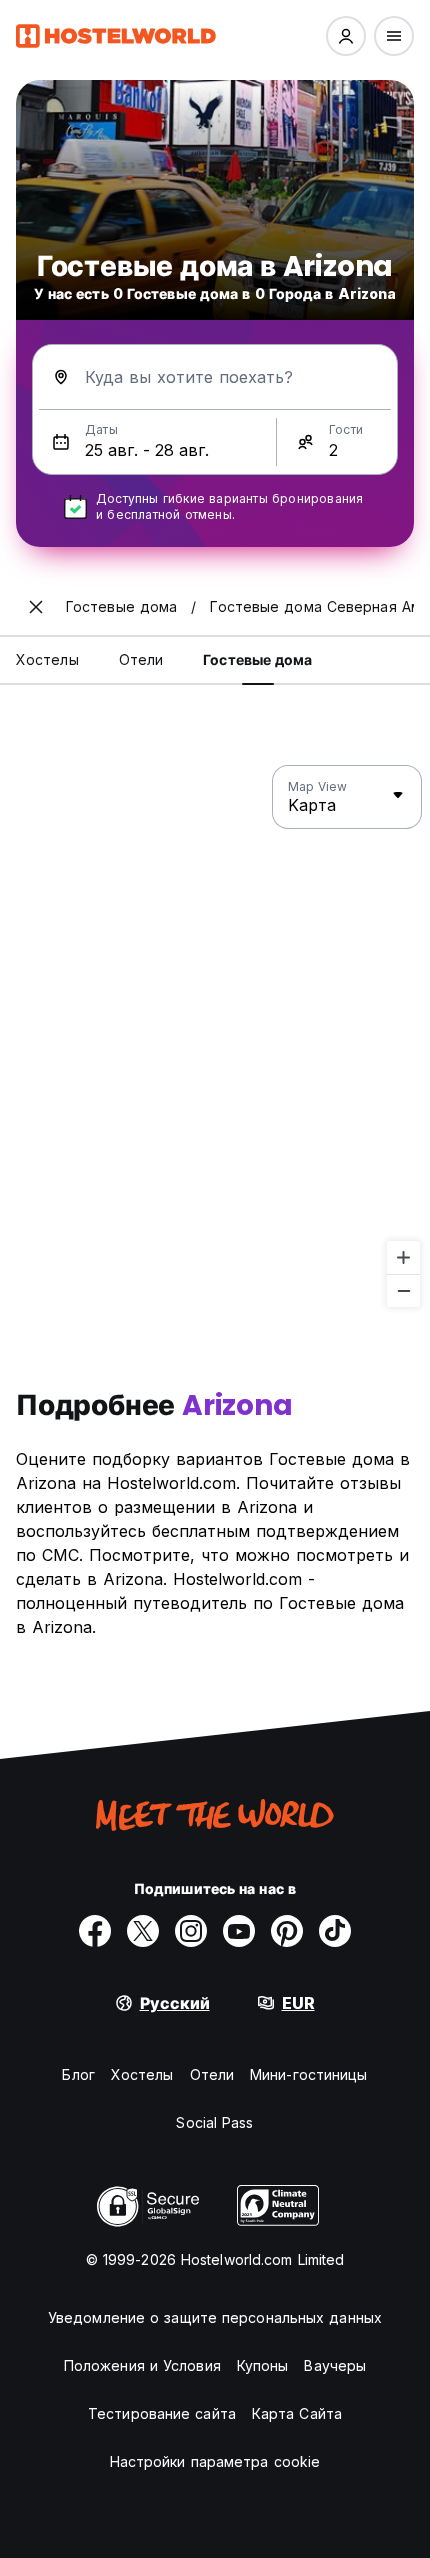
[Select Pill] (346, 36)
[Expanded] (36, 607)
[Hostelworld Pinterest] (287, 1931)
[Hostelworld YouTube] (239, 1931)
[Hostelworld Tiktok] (335, 1931)
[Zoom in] (403, 1257)
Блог (78, 2074)
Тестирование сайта (162, 2413)
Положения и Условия (142, 2365)
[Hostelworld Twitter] (143, 1931)
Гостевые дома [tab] (257, 659)
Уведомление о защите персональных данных (215, 2317)
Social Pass (214, 2122)
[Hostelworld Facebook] (95, 1931)
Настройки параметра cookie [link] (215, 2461)
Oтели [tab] (141, 659)
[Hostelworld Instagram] (191, 1931)
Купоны (263, 2365)
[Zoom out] (403, 1290)
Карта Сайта (297, 2413)
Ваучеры (335, 2365)
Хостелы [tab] (47, 659)
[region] (215, 1037)
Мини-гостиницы (308, 2074)
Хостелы (142, 2074)
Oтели (212, 2074)
